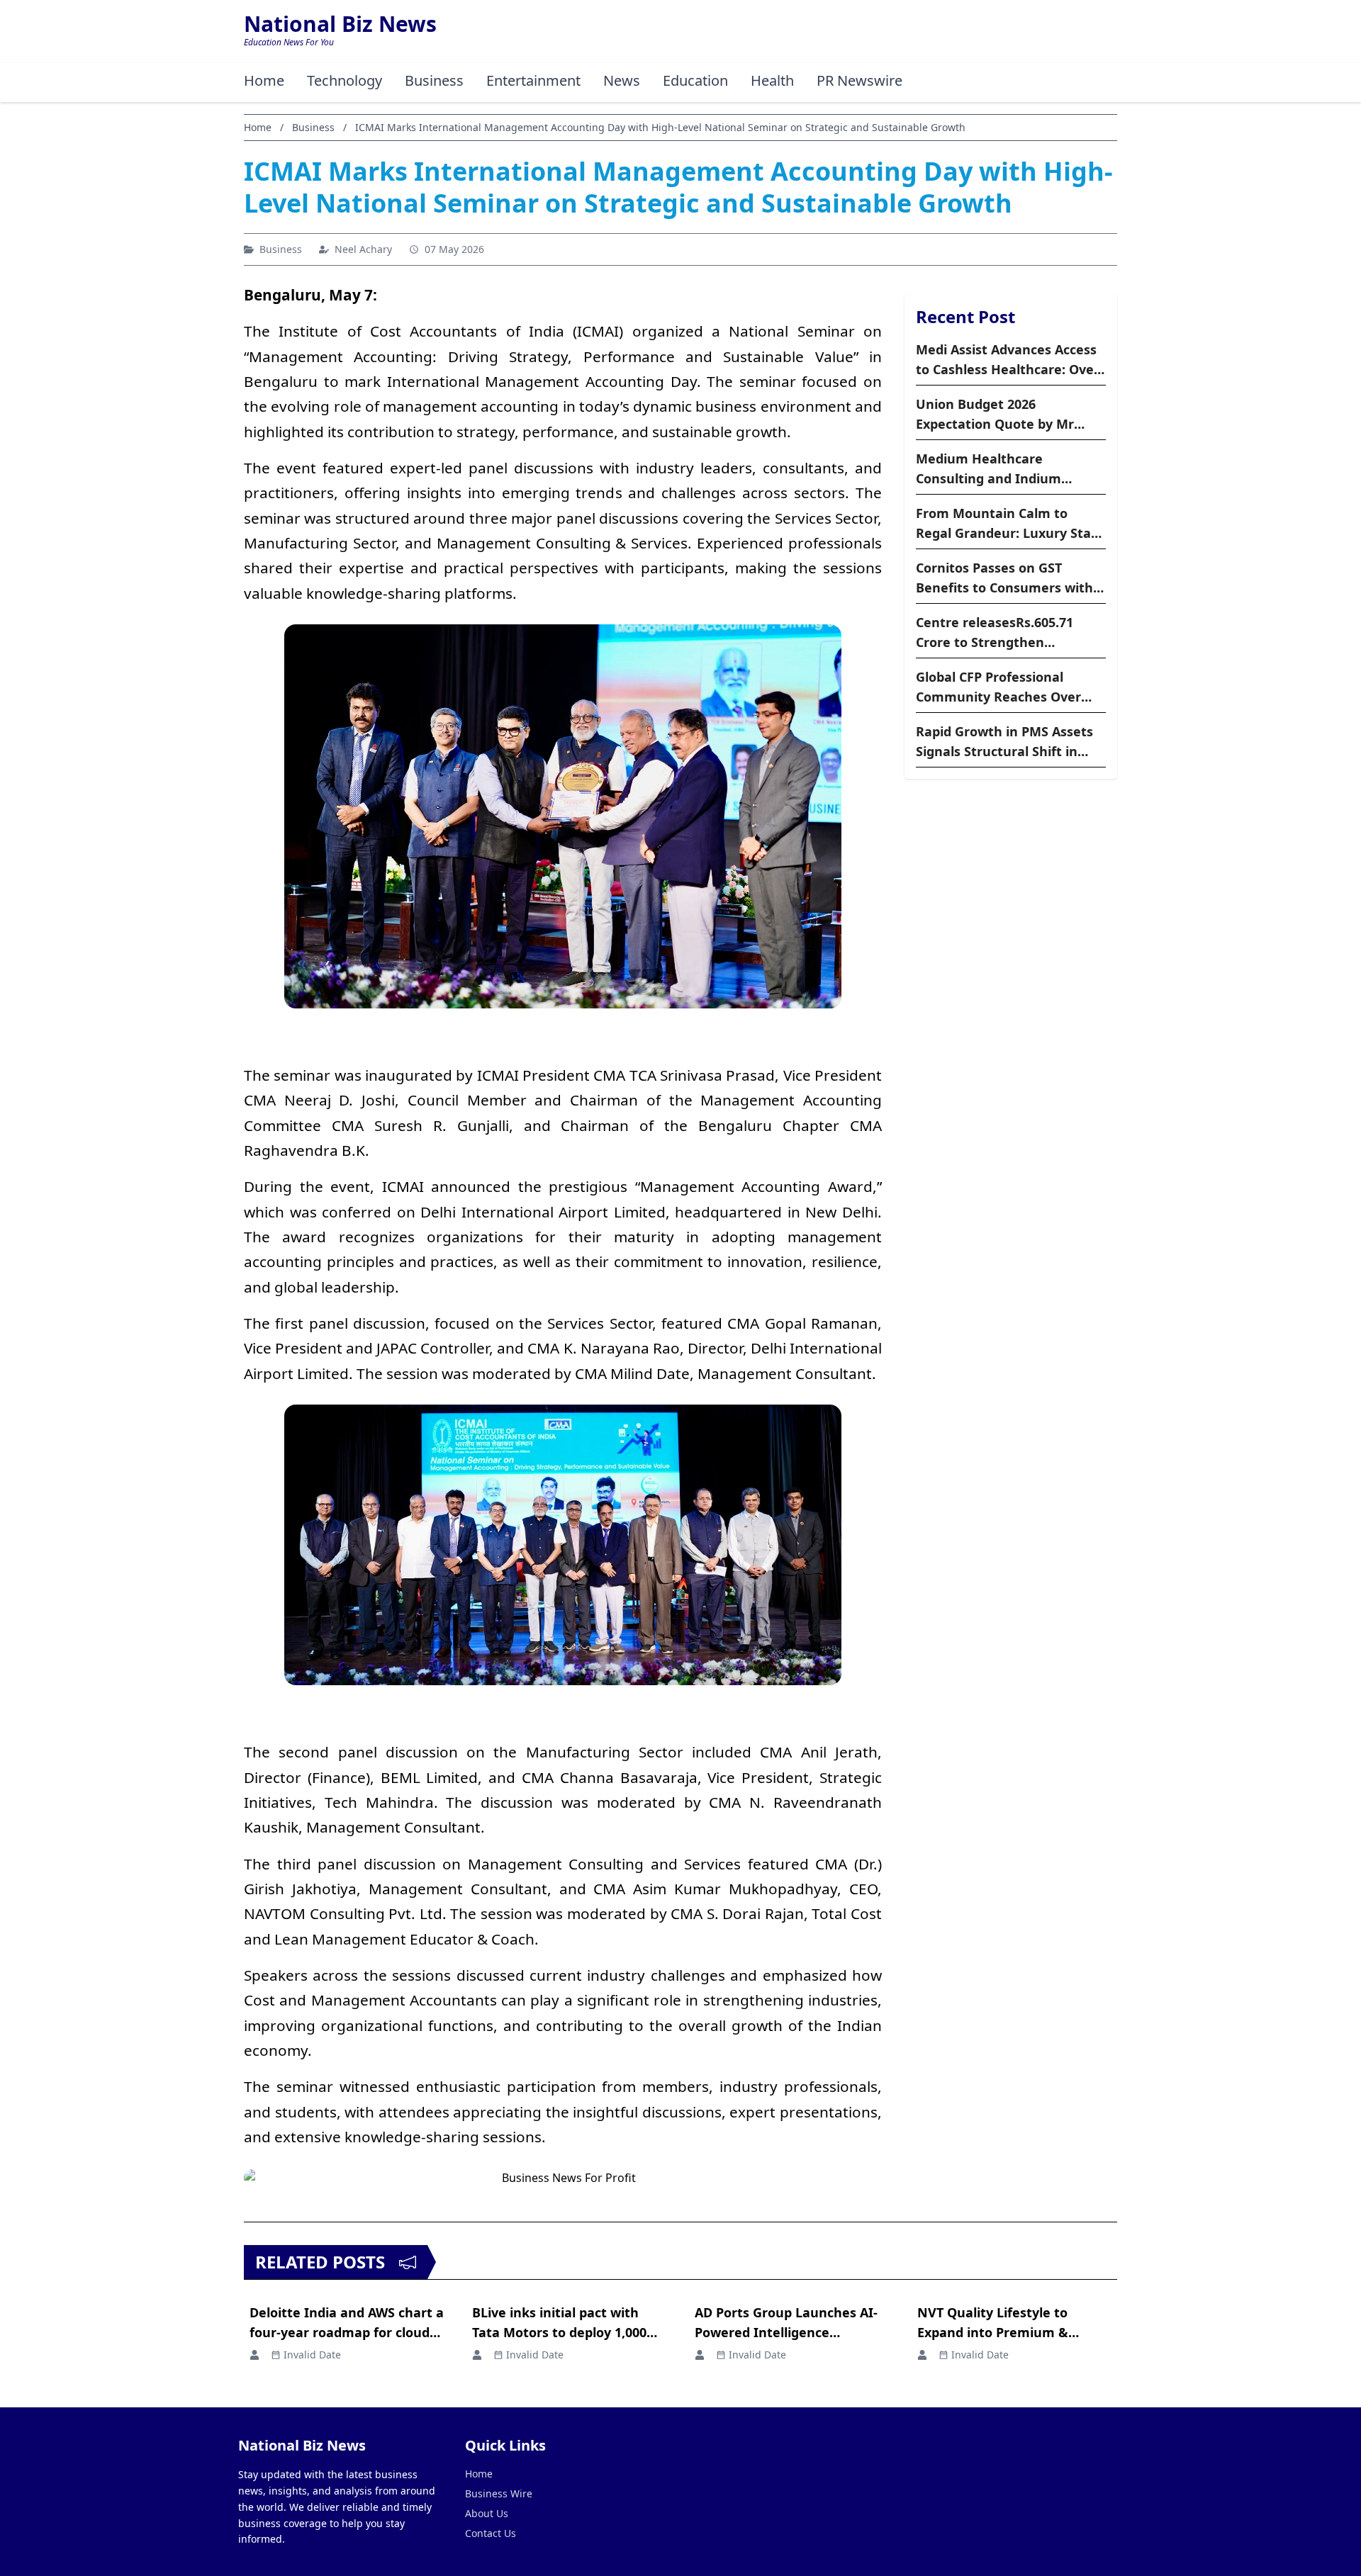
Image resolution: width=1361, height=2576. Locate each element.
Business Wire (499, 2493)
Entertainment (533, 80)
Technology (345, 80)
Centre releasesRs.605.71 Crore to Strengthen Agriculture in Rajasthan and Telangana (1007, 633)
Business (434, 80)
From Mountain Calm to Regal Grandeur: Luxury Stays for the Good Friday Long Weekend (1010, 524)
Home (264, 80)
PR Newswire (859, 80)
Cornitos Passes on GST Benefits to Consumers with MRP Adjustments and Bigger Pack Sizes (1009, 578)
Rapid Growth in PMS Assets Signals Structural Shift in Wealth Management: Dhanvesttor (1004, 742)
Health (772, 80)
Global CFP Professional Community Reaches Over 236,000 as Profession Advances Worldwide (998, 687)
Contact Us (491, 2533)
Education (695, 80)
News (622, 80)
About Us (487, 2513)
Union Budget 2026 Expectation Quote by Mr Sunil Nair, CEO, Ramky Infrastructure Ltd (995, 415)
